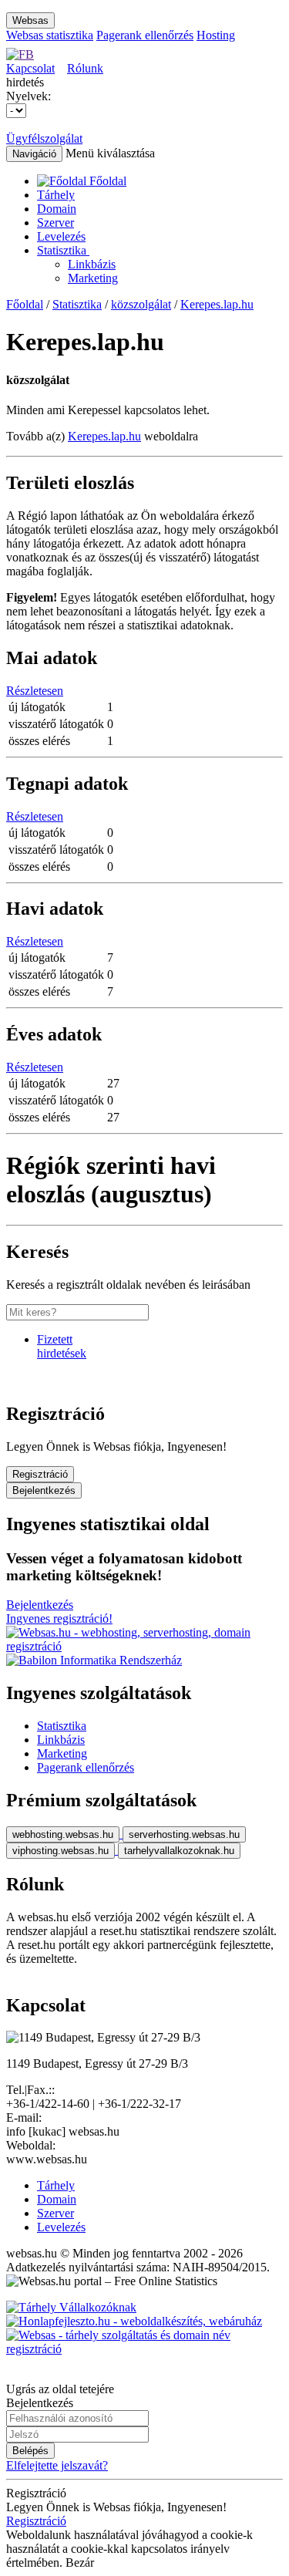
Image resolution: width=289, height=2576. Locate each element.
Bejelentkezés (44, 1490)
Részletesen (35, 691)
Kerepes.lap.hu (217, 304)
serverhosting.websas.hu (184, 1834)
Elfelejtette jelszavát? (57, 2465)
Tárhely (56, 195)
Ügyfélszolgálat (44, 138)
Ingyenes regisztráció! (59, 1618)
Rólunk (85, 68)
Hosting (216, 35)
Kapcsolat (30, 68)
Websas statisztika (50, 35)
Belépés (30, 2451)
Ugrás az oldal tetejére (60, 2389)
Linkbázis (92, 264)
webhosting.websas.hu (63, 1834)
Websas (30, 20)
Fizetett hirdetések (62, 1346)
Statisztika (63, 250)
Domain (57, 209)
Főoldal (25, 304)
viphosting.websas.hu (60, 1851)
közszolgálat (141, 304)
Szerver (55, 223)
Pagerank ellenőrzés (145, 35)
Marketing (93, 278)
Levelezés (61, 236)
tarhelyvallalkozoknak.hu (179, 1851)
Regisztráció (40, 1474)
